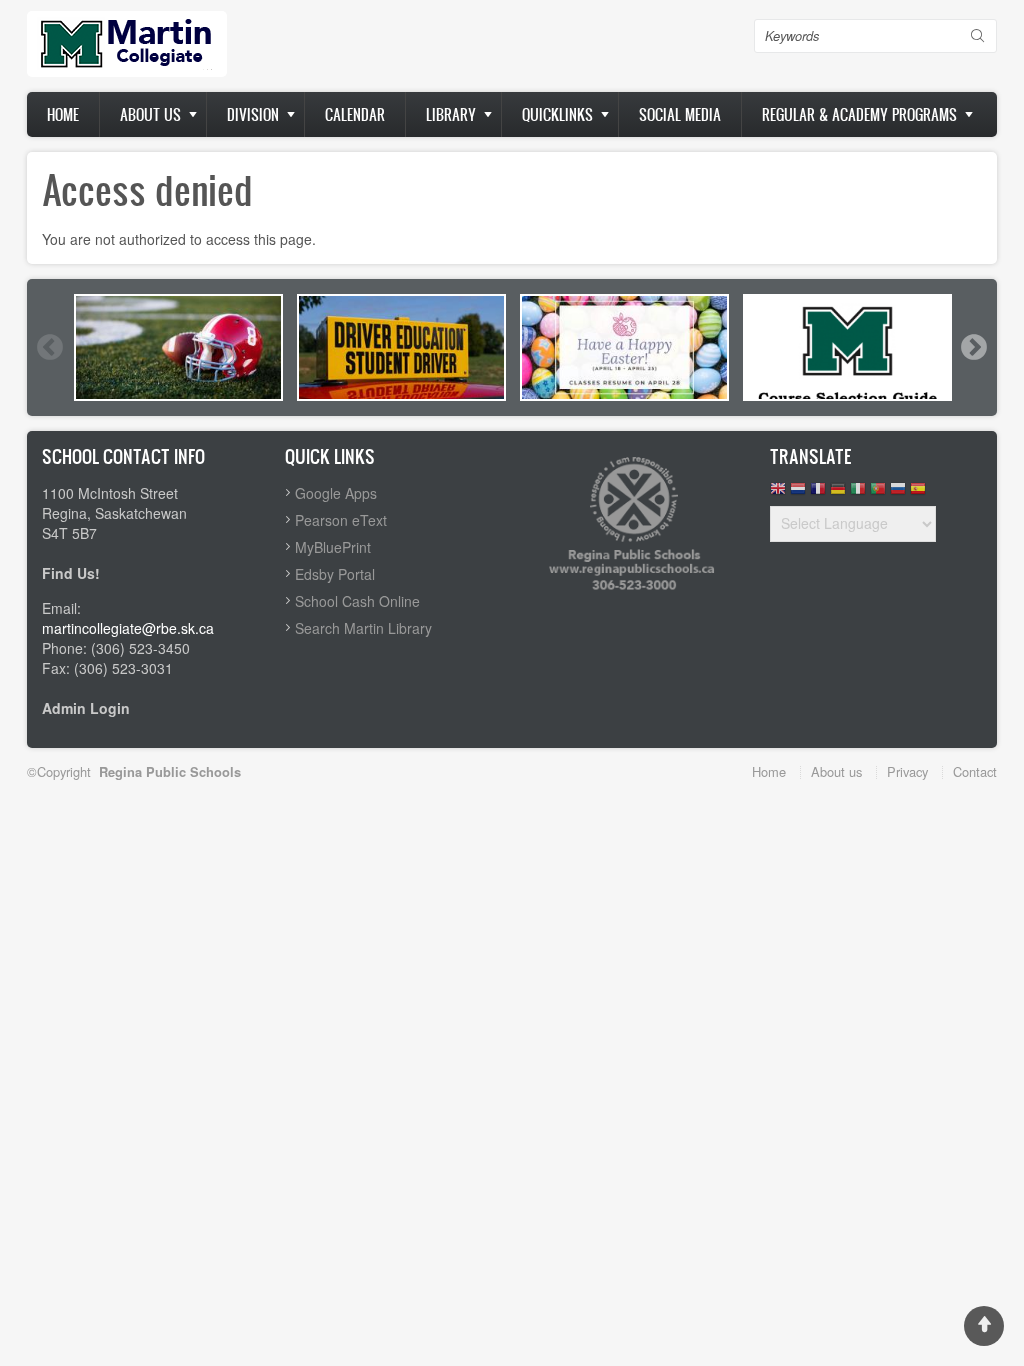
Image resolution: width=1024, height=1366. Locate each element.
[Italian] (858, 493)
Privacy (907, 771)
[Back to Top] (984, 1326)
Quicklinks (557, 114)
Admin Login (86, 708)
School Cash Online (357, 601)
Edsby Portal (335, 574)
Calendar (355, 114)
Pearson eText (341, 520)
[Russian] (898, 493)
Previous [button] (49, 347)
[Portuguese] (878, 493)
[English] (778, 493)
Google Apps (336, 493)
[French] (818, 493)
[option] (178, 347)
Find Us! (71, 573)
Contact (975, 771)
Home (63, 114)
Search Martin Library (363, 628)
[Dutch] (798, 493)
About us (150, 114)
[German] (838, 493)
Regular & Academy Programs (859, 114)
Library (451, 114)
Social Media (680, 114)
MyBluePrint (333, 547)
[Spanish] (918, 493)
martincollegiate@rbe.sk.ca (128, 628)
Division (253, 114)
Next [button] (973, 347)
